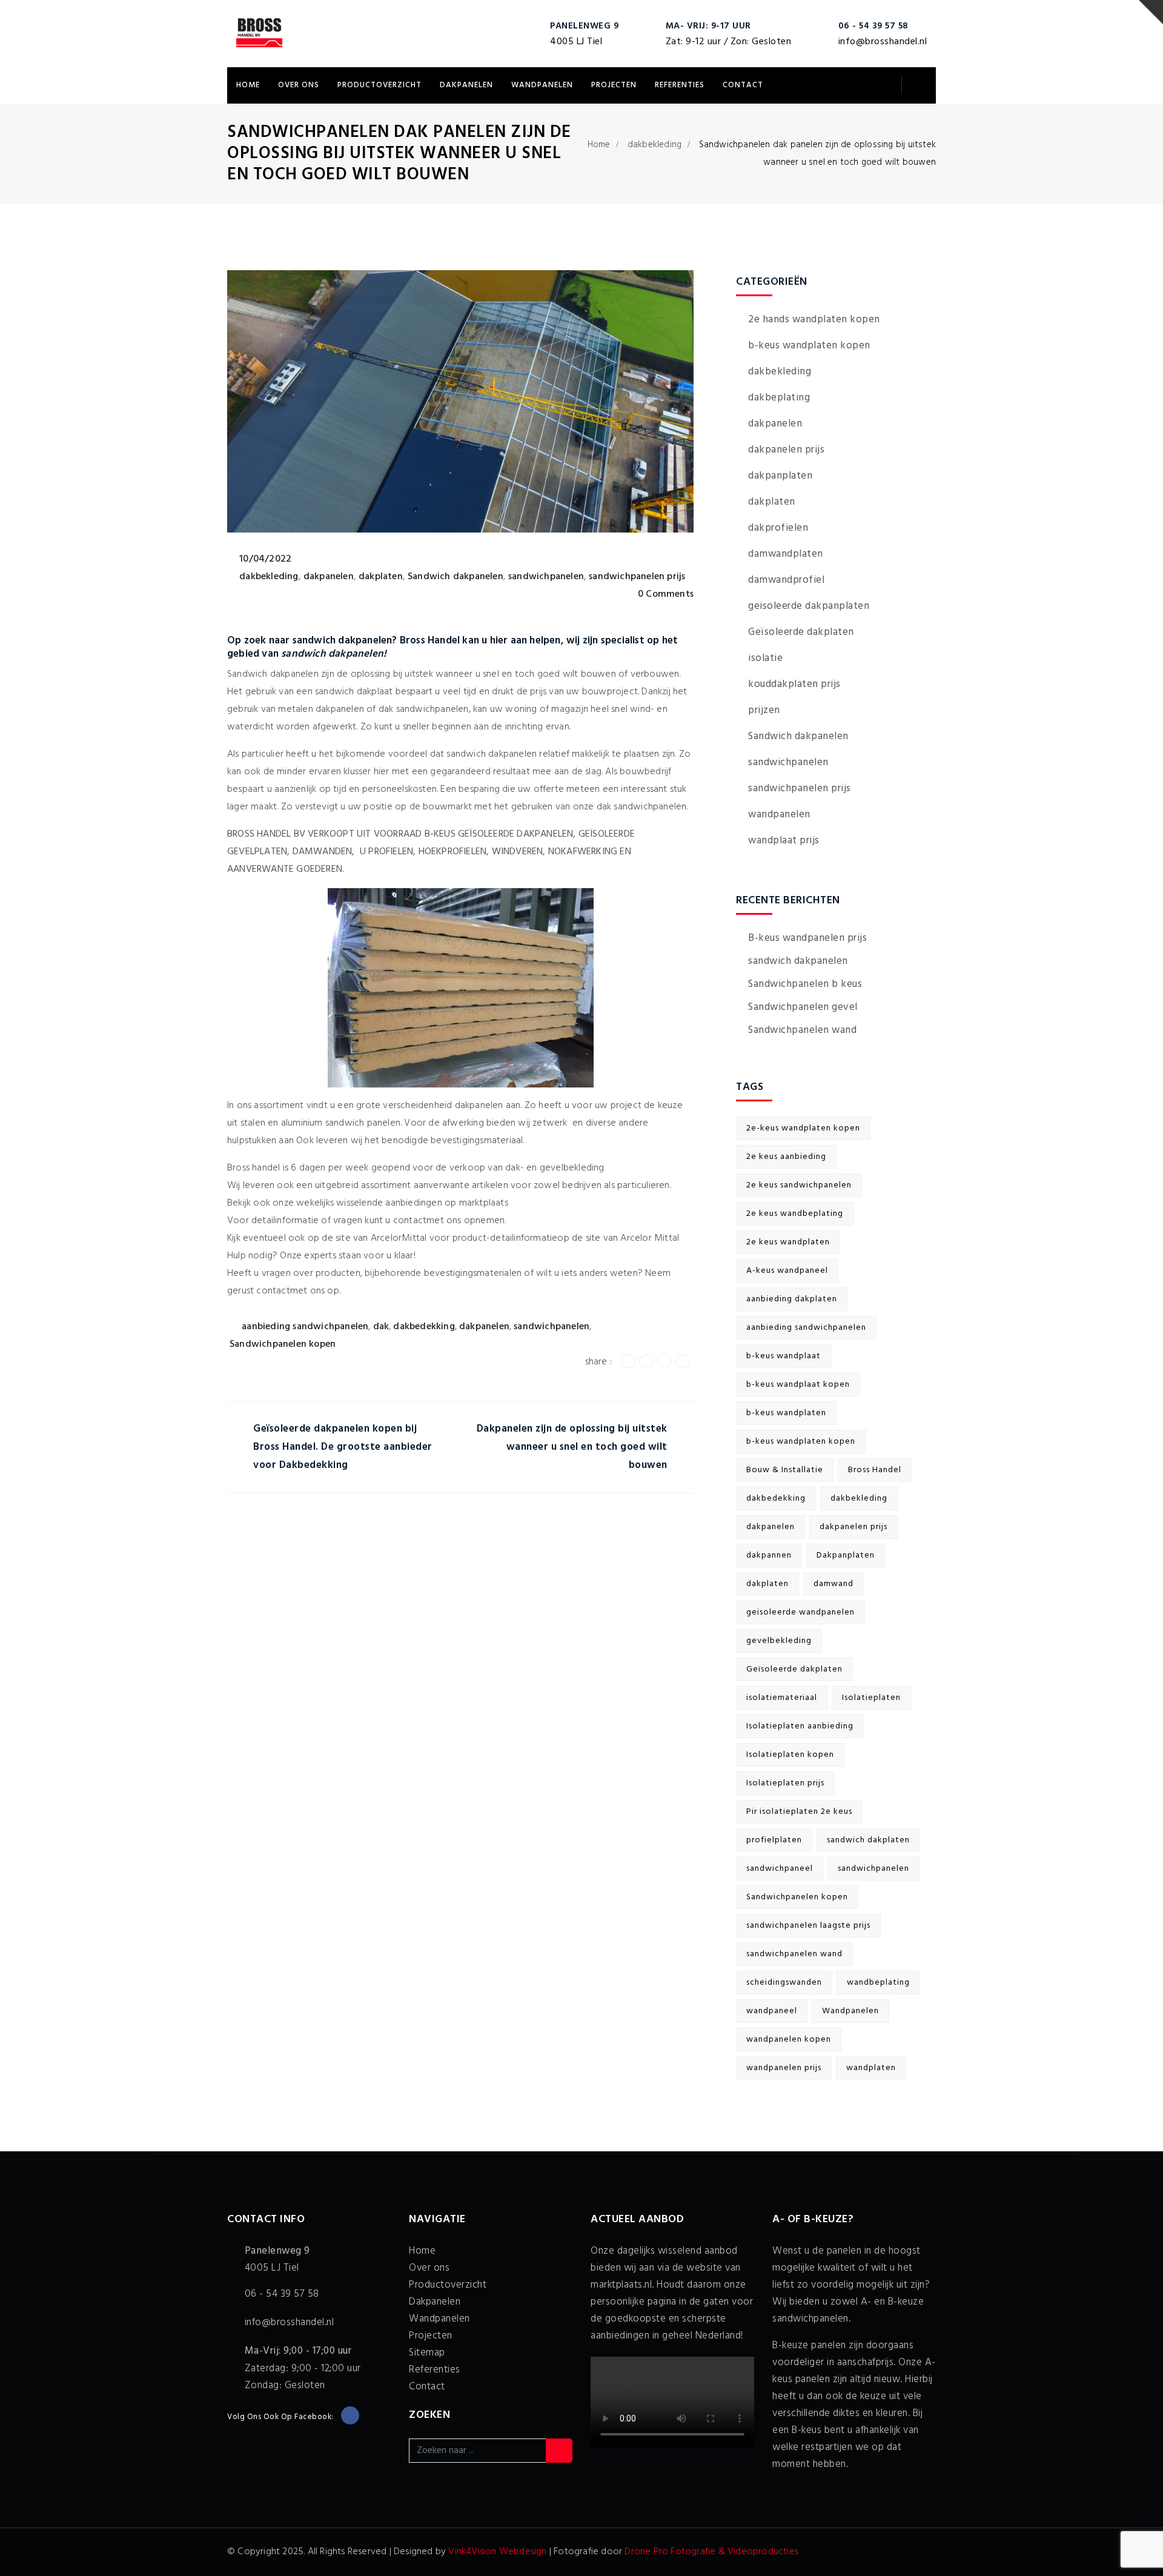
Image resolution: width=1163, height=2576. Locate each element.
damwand (833, 1584)
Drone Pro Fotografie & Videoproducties (711, 2552)
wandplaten (871, 2068)
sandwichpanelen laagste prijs (808, 1926)
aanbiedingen (413, 1203)
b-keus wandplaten (786, 1413)
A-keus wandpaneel (787, 1271)
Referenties (680, 85)
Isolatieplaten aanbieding (800, 1726)
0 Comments (666, 594)
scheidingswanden (784, 1983)
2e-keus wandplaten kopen (803, 1128)
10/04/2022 (265, 559)
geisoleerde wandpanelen (800, 1612)
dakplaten (381, 577)
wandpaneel (772, 2011)
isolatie (765, 658)
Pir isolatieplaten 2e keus (799, 1812)
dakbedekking (424, 1327)
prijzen (764, 710)
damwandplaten (786, 554)
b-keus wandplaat (784, 1356)
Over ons (299, 85)
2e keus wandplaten (788, 1242)
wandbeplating (878, 1983)
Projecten (614, 85)
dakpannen (769, 1555)
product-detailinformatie (505, 1238)
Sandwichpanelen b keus (805, 984)
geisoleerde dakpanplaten (809, 606)
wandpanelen (779, 815)
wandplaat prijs (784, 841)
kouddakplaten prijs (794, 684)
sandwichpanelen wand (794, 1954)
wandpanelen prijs (784, 2068)
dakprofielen (778, 528)
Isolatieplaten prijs (785, 1783)
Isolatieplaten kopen (790, 1755)
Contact (743, 85)
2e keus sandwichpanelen (799, 1185)
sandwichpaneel (780, 1869)
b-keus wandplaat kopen (798, 1385)
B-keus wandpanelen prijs (807, 938)
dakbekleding (654, 145)
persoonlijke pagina (634, 2302)
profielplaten (774, 1840)
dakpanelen (329, 577)
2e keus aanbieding (786, 1157)
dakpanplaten (780, 476)
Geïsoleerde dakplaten (801, 632)
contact (410, 1221)
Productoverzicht (379, 85)
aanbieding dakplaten (792, 1299)
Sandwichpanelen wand (802, 1030)
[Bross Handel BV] (259, 33)
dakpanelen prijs (786, 450)
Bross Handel (875, 1470)
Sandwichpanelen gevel (803, 1007)
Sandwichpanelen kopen (283, 1344)
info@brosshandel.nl (883, 42)
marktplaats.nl (621, 2285)
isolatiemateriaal (782, 1698)
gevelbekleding (779, 1641)
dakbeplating (779, 398)
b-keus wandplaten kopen (809, 346)
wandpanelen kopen (789, 2040)
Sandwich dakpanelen (456, 577)
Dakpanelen (466, 85)
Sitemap (427, 2353)
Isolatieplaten (871, 1698)
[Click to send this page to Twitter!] (646, 1361)
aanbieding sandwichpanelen (305, 1327)
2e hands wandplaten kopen (814, 320)
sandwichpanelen (546, 577)
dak (381, 1327)
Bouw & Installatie (785, 1470)
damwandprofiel (786, 580)
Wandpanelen (542, 85)
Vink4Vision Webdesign (497, 2552)
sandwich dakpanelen (798, 961)
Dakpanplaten (846, 1555)
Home (248, 85)
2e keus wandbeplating (795, 1214)
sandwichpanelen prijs (637, 577)
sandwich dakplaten (868, 1840)
